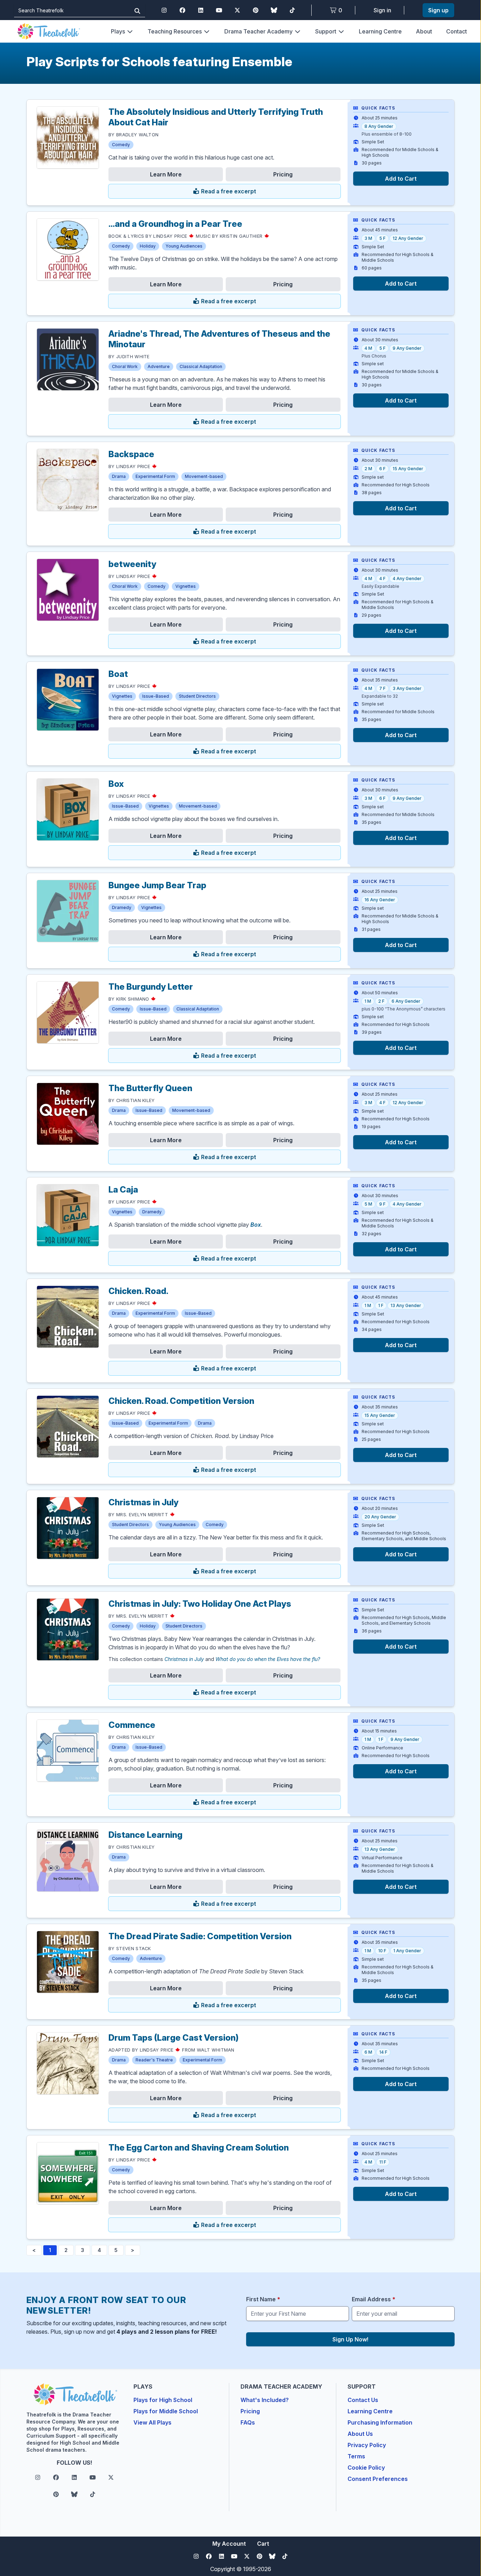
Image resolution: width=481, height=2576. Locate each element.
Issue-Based (156, 696)
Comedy (121, 145)
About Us (360, 2434)
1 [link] (50, 2250)
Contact (457, 31)
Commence (132, 1725)
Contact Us (363, 2400)
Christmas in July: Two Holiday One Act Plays (200, 1604)
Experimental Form (155, 476)
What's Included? (265, 2400)
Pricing (283, 174)
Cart (263, 2544)
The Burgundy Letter (151, 987)
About (424, 31)
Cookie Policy (366, 2468)
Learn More (166, 174)
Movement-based (204, 476)
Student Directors (197, 696)
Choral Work (125, 366)
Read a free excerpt (228, 191)
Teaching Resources (175, 31)
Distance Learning (145, 1835)
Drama (119, 476)
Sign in (382, 10)
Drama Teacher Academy (258, 31)
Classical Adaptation (201, 366)
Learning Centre (380, 31)
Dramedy (122, 907)
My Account (229, 2544)
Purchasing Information (380, 2422)
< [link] (34, 2250)
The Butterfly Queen (150, 1088)
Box (116, 784)
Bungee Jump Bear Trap (157, 885)
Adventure (159, 366)
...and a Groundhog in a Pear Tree (175, 224)
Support (326, 31)
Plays (118, 31)
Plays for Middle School (166, 2411)
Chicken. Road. (138, 1291)
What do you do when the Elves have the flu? (268, 1659)
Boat (118, 674)
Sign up (438, 10)
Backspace (131, 454)
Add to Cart (401, 179)
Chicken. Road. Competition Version (181, 1401)
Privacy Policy (367, 2445)
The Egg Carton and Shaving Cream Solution (199, 2148)
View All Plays (152, 2422)
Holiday (148, 246)
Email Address (374, 2299)
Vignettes (186, 586)
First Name (263, 2299)
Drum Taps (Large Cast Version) (174, 2038)
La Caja (123, 1190)
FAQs (248, 2422)
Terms (356, 2456)
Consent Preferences (378, 2479)
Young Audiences (184, 246)
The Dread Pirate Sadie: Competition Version (200, 1936)
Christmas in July (143, 1502)
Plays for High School (163, 2400)
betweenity (132, 564)
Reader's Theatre (154, 2060)
